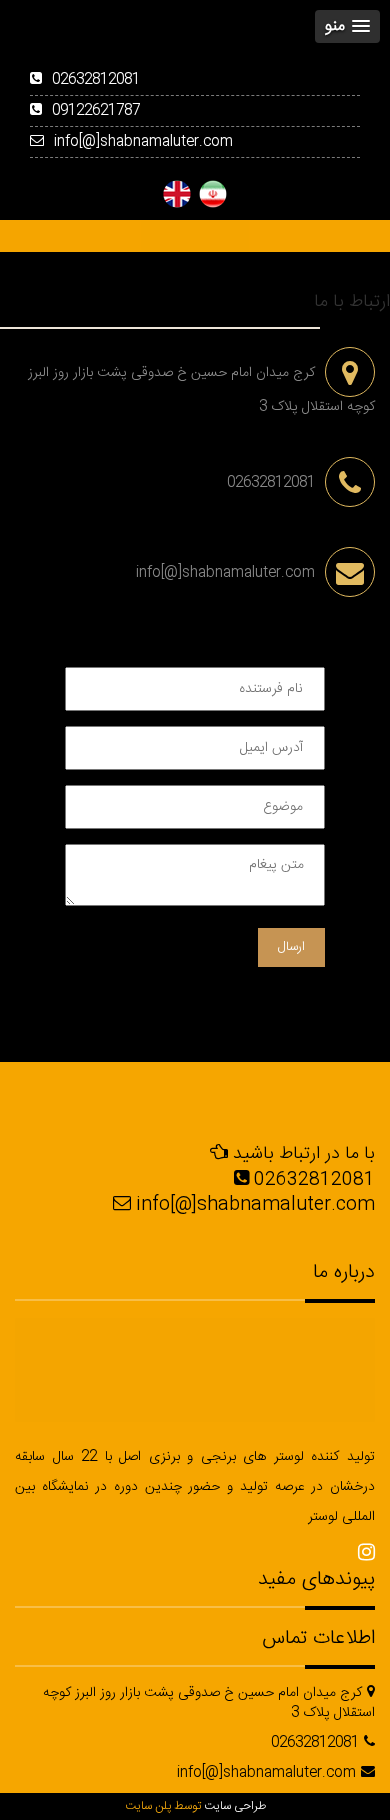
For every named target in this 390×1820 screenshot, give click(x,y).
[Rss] (366, 1554)
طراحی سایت (235, 1806)
